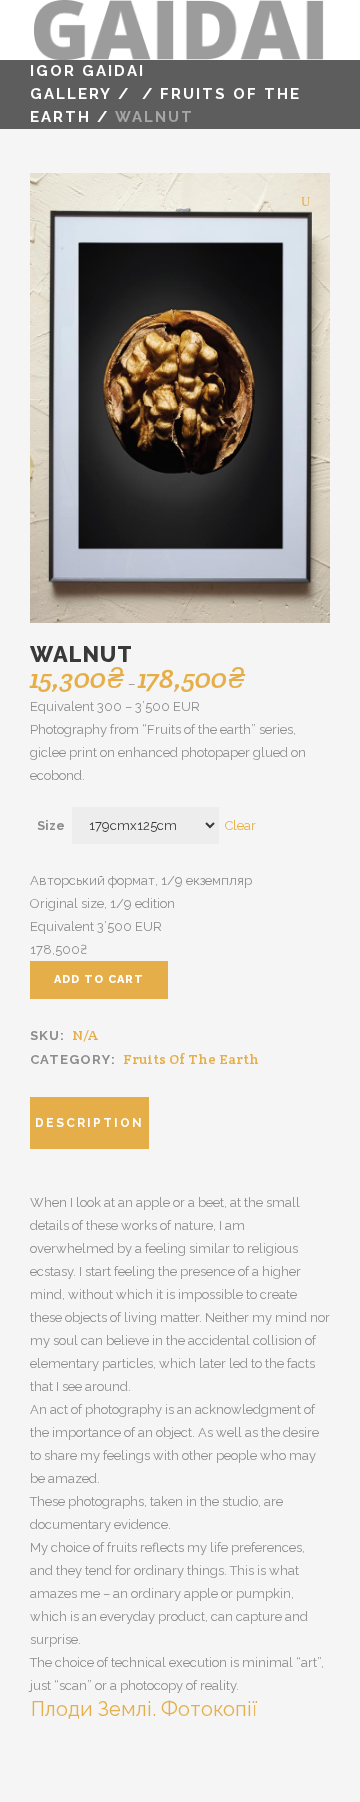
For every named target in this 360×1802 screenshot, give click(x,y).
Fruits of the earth (191, 1059)
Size (51, 825)
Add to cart (99, 979)
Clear (240, 825)
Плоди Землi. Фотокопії (144, 1709)
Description (89, 1123)
